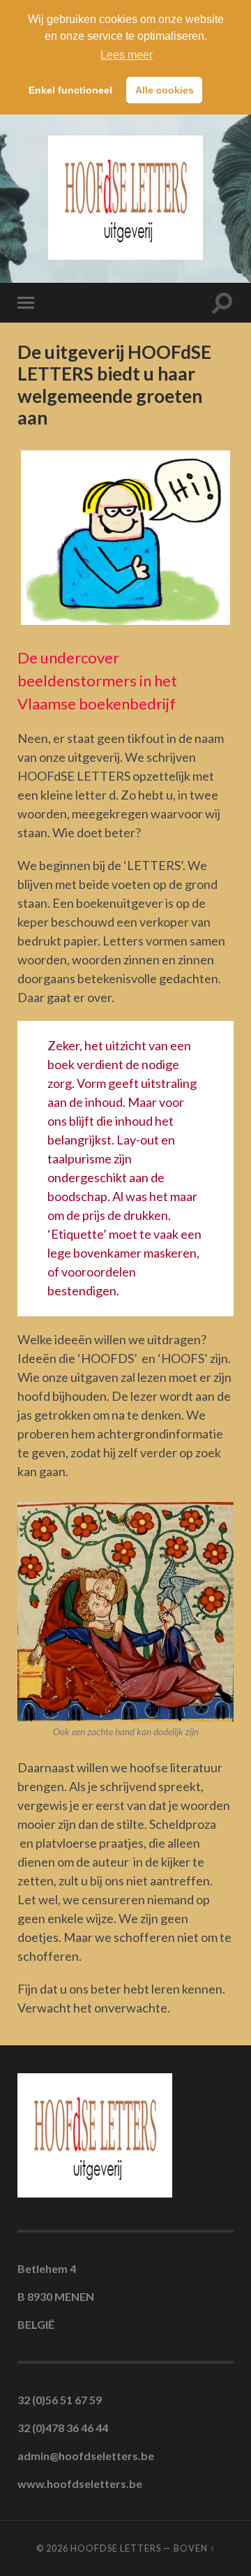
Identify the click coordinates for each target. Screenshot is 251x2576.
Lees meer (127, 55)
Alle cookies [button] (165, 90)
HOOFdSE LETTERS (116, 2548)
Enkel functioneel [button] (70, 90)
